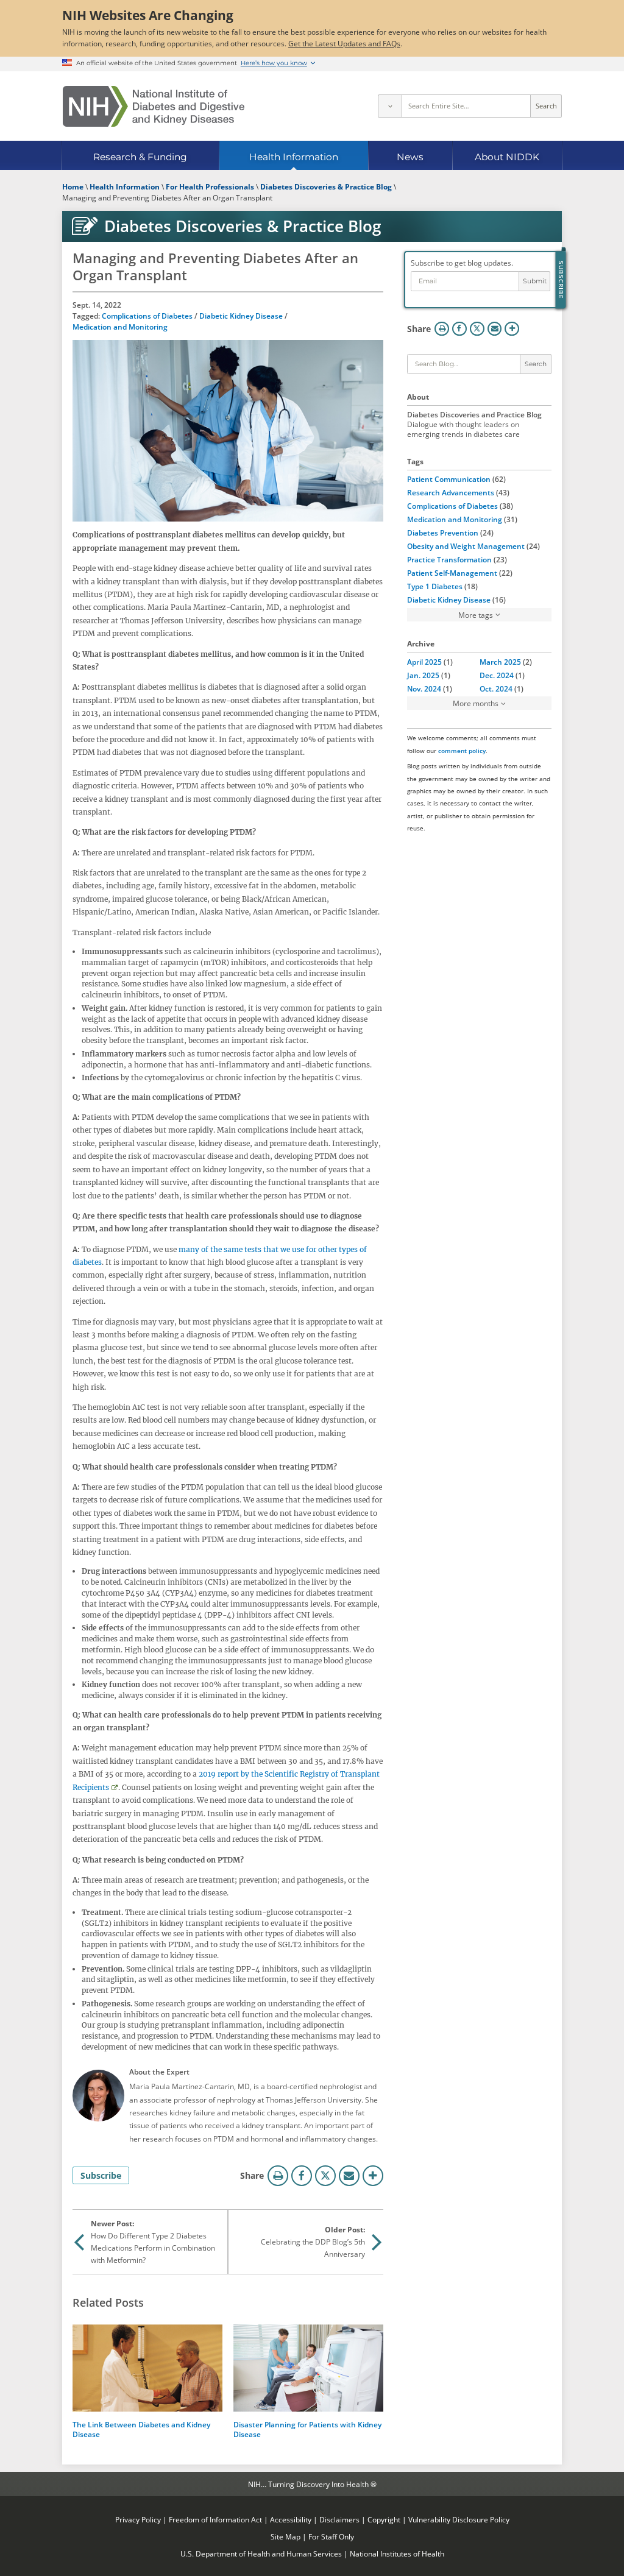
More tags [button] (476, 615)
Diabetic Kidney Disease (241, 316)
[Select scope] (389, 106)
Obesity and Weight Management (466, 546)
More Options (373, 2176)
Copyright (384, 2519)
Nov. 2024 (424, 688)
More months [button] (476, 703)
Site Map (285, 2536)
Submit (535, 281)
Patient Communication (449, 479)
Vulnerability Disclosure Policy (459, 2519)
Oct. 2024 (496, 688)
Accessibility (291, 2519)
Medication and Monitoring (120, 327)
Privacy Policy (138, 2519)
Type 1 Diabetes (435, 586)
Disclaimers (339, 2519)
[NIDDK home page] (154, 106)
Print (278, 2176)
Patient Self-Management (452, 573)
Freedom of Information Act (215, 2519)
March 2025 (500, 662)
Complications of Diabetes (147, 316)
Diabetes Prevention (443, 533)
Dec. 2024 (497, 675)
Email (349, 2176)
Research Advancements (451, 492)
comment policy (462, 751)
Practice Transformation (449, 559)
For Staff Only (331, 2536)
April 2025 (424, 662)
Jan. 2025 (423, 675)
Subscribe (101, 2175)
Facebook (302, 2176)
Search (546, 106)
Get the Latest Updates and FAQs (344, 43)
